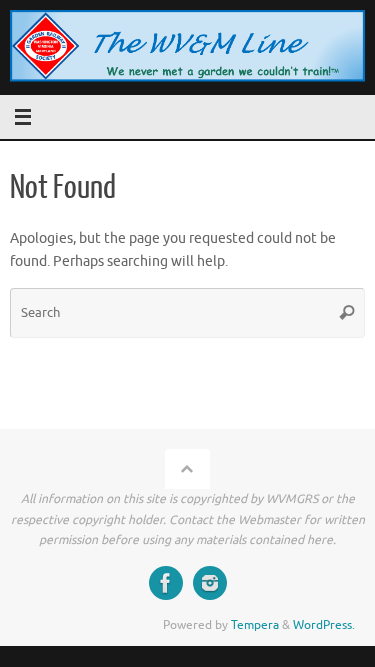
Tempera (255, 625)
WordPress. (324, 625)
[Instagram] (210, 583)
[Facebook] (166, 583)
